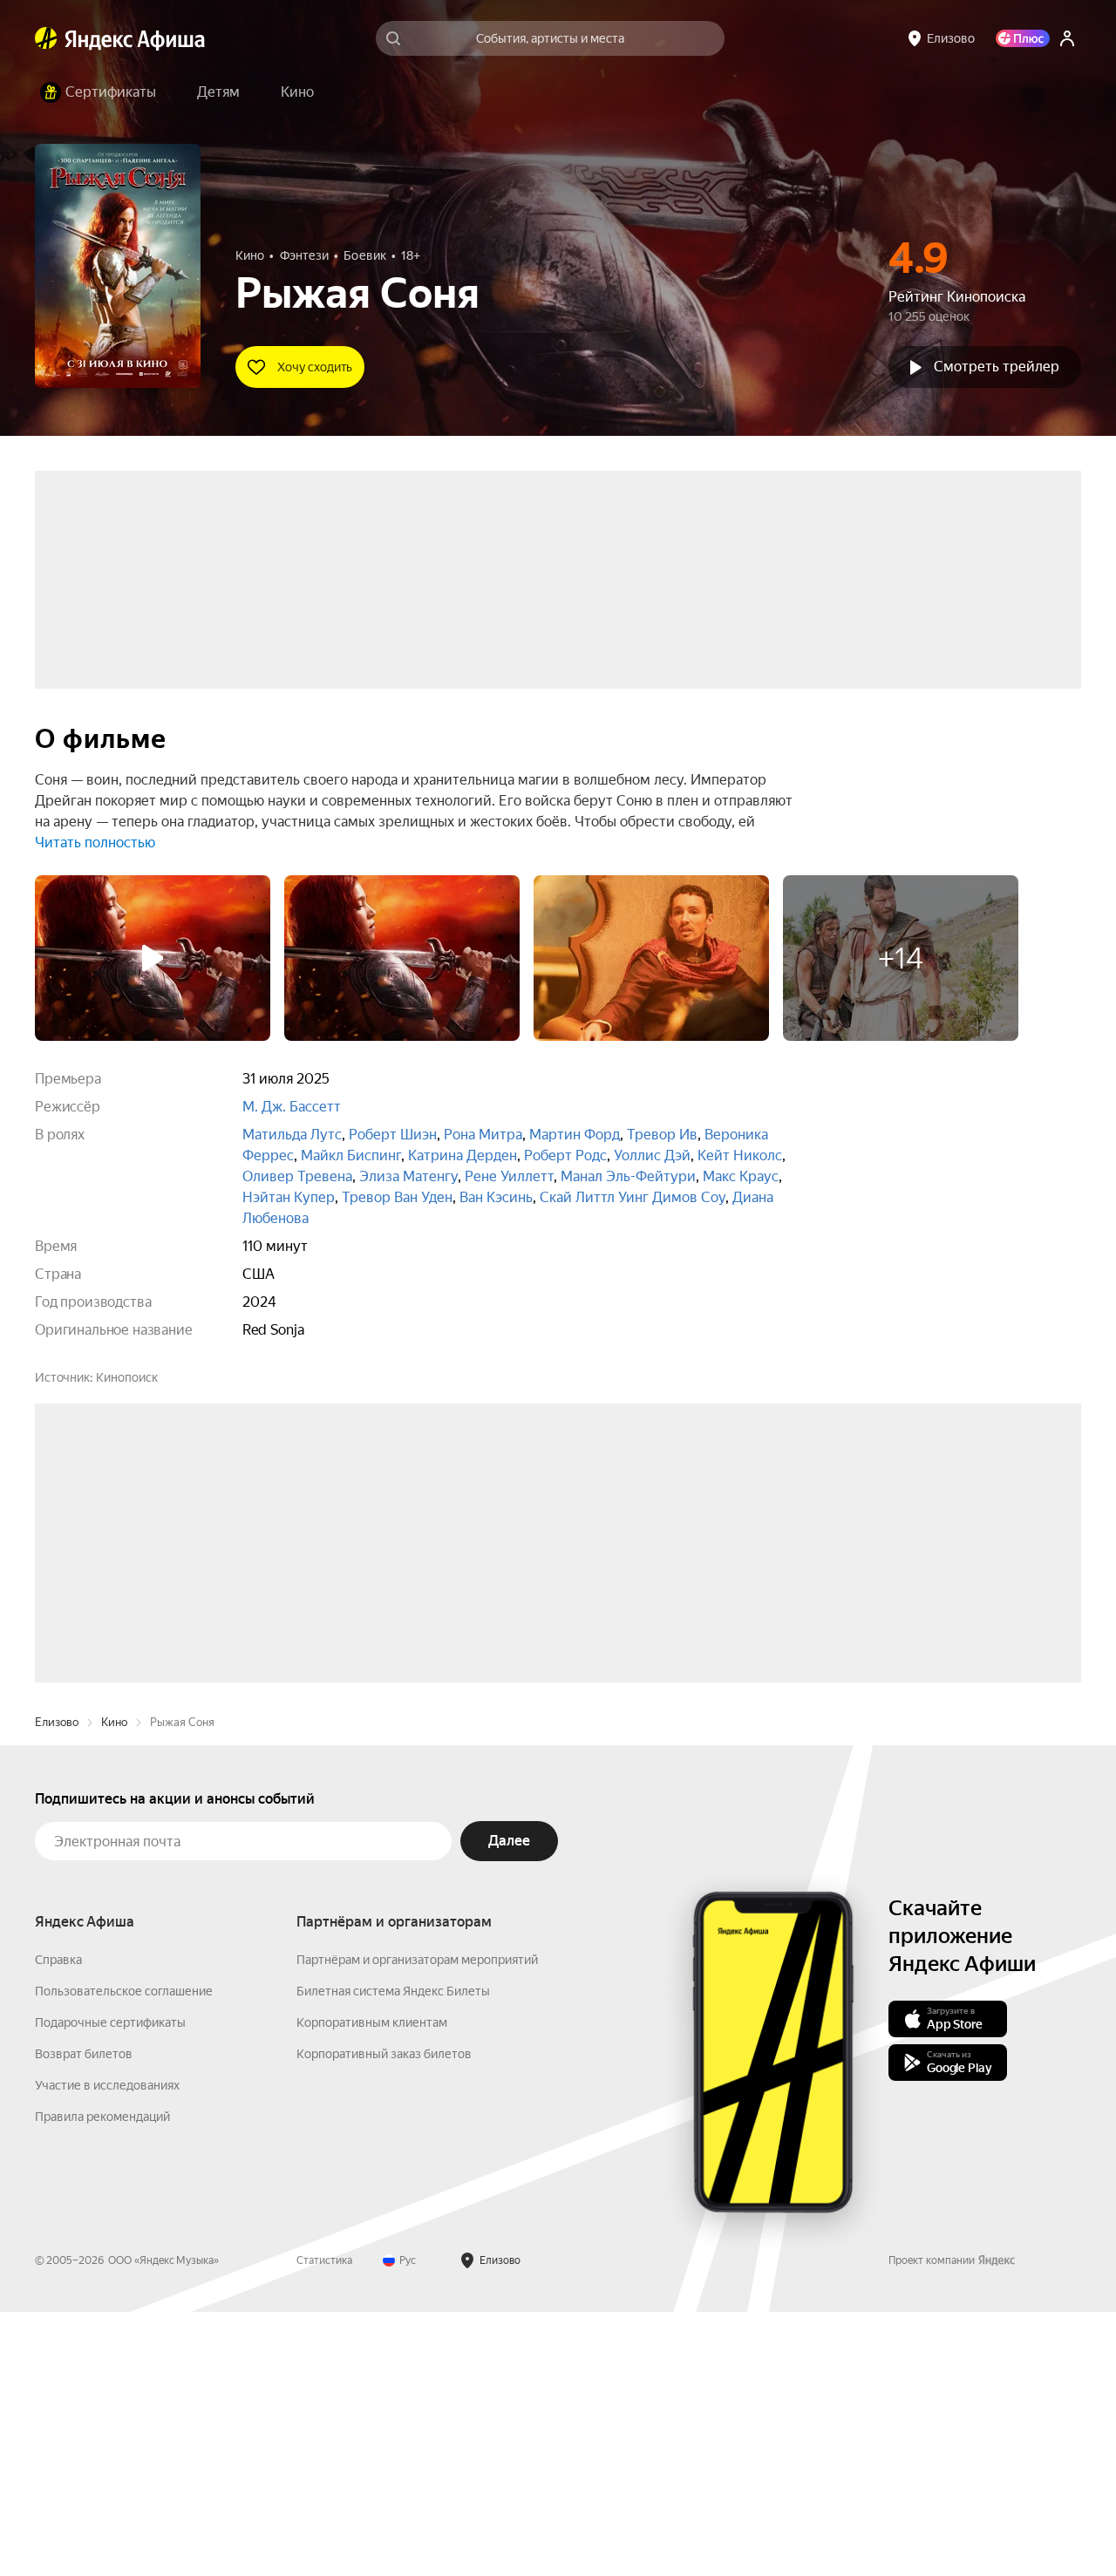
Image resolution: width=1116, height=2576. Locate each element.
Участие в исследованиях (107, 2349)
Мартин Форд (575, 1135)
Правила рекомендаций (102, 2381)
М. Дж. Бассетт (292, 1107)
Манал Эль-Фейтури (628, 1176)
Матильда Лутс (292, 1135)
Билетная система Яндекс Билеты (393, 2255)
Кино (114, 1986)
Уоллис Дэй (652, 1155)
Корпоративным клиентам (372, 2287)
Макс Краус (741, 1176)
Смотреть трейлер (997, 367)
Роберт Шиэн (393, 1135)
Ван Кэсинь (496, 1197)
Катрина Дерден (463, 1155)
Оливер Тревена (297, 1176)
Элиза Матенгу (408, 1176)
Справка (58, 2224)
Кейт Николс (740, 1155)
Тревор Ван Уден (397, 1197)
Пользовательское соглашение (124, 2255)
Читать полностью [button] (95, 843)
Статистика (324, 2525)
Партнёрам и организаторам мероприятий (417, 2224)
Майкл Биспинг (351, 1155)
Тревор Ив (662, 1135)
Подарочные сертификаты (110, 2287)
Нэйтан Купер (289, 1197)
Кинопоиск (127, 1377)
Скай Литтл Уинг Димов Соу (633, 1197)
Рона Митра (483, 1135)
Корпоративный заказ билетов (384, 2318)
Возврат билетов (84, 2318)
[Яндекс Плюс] (1023, 38)
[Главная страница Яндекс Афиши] (46, 38)
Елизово (57, 1986)
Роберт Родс (565, 1155)
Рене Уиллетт (509, 1176)
